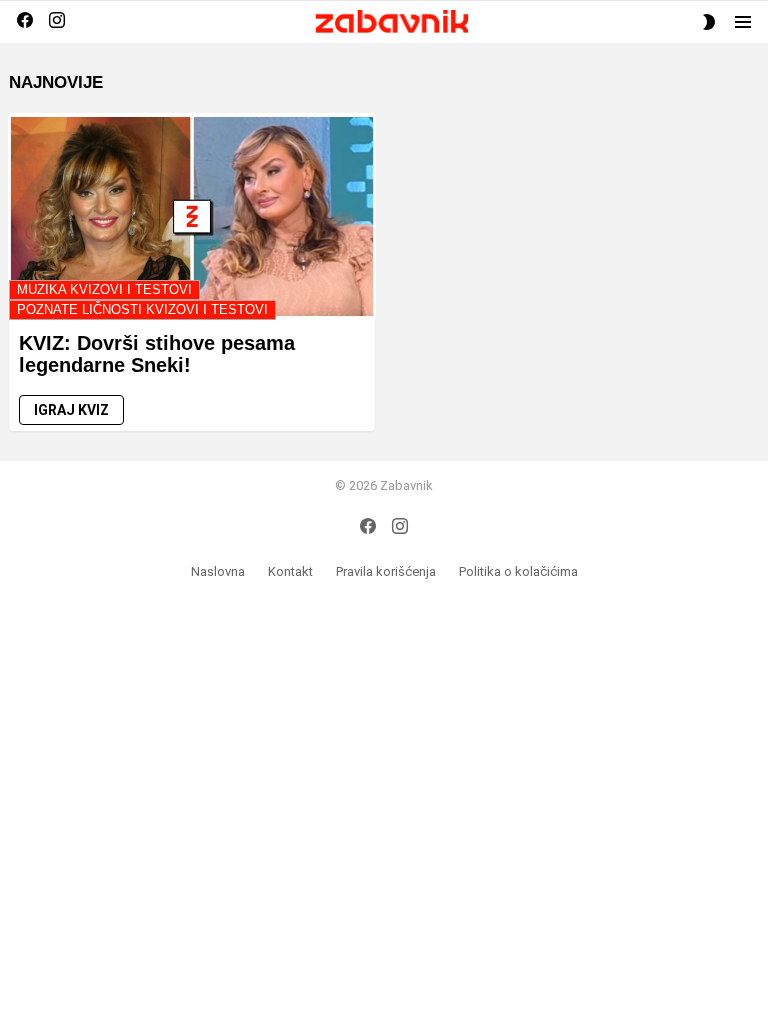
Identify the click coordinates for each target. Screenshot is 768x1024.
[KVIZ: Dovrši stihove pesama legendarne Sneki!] (192, 216)
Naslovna (218, 571)
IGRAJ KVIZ (71, 410)
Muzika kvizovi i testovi (104, 289)
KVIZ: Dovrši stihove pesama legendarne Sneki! (157, 354)
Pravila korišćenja (386, 571)
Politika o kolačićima (518, 571)
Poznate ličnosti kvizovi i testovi (142, 309)
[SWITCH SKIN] (709, 22)
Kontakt (290, 571)
